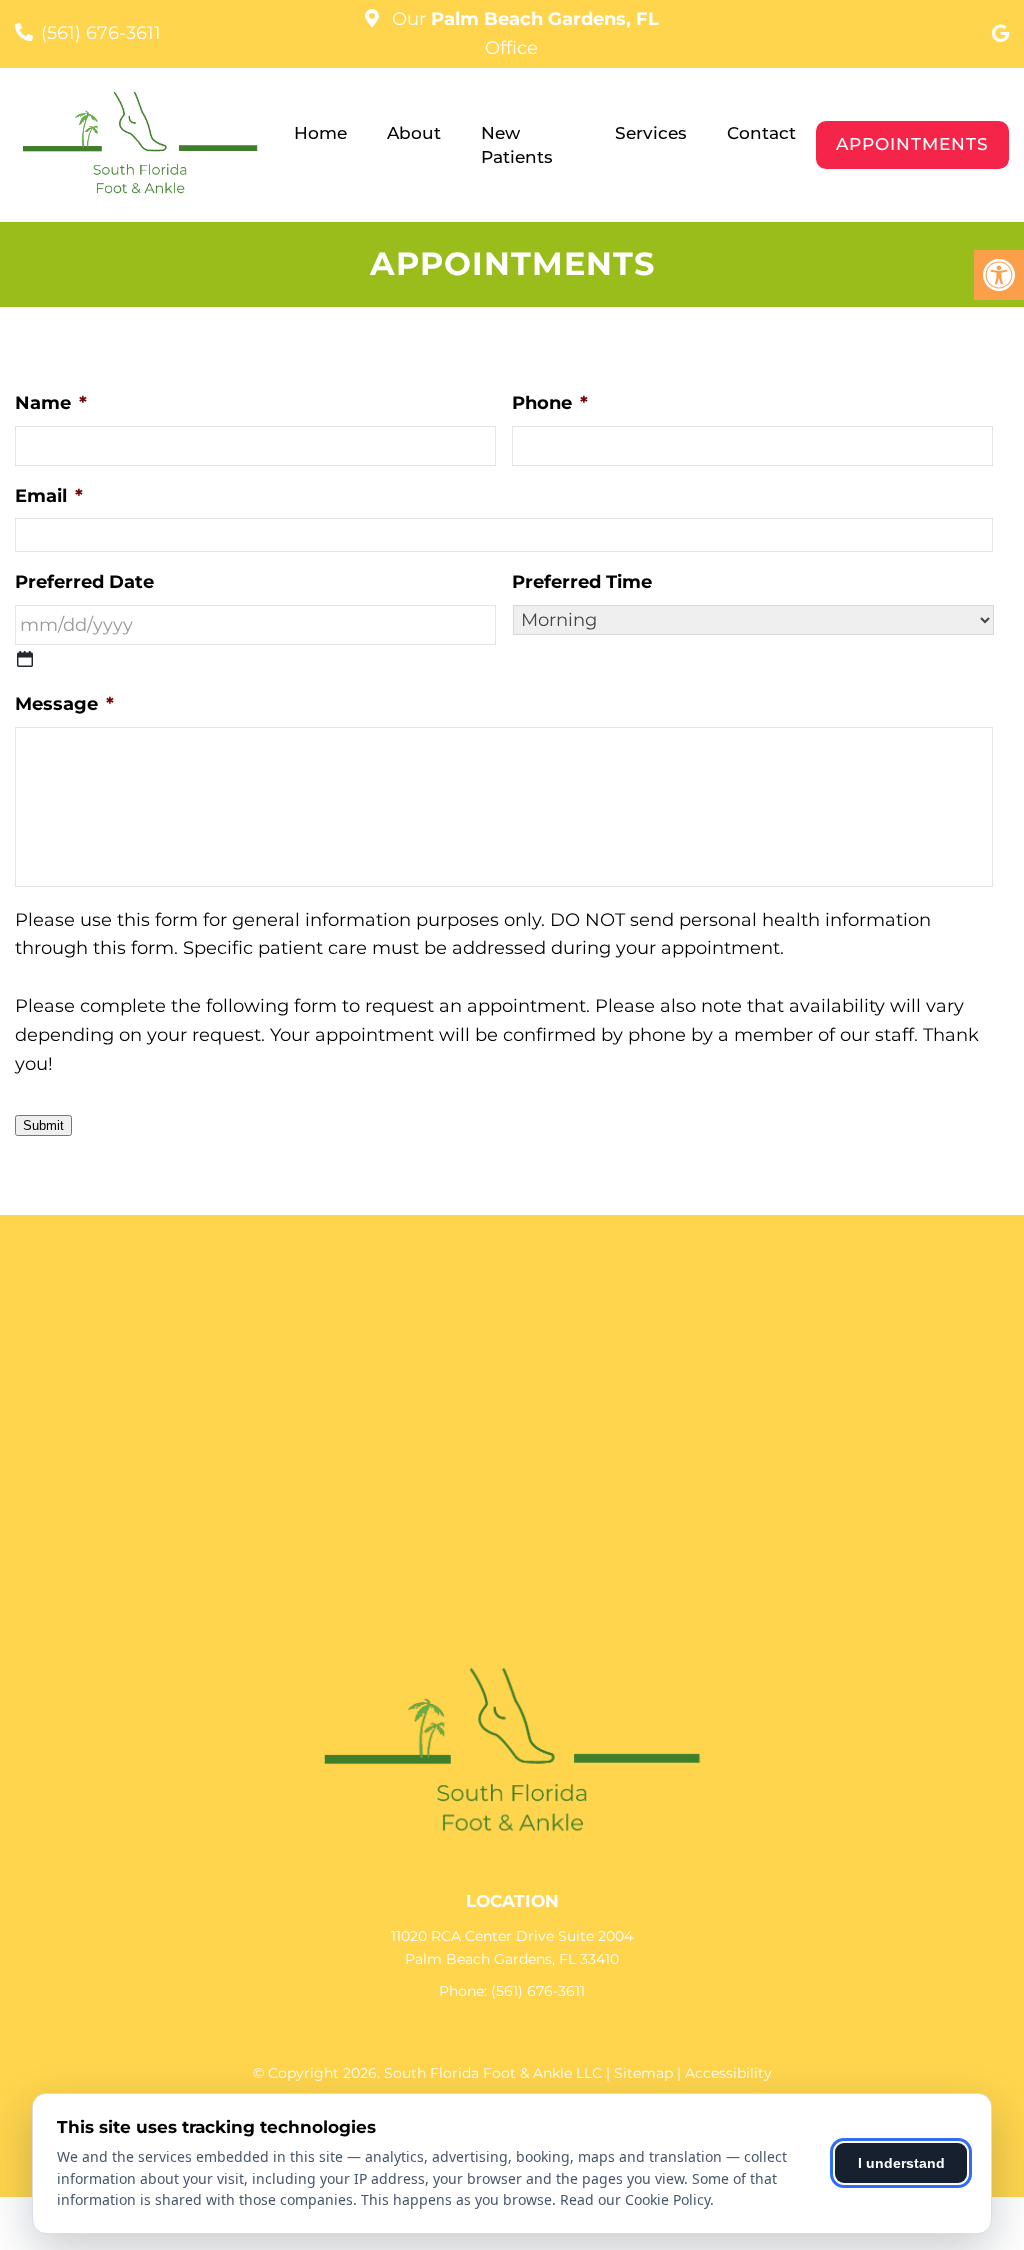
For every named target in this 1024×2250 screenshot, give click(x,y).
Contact (761, 133)
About (414, 133)
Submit (43, 1125)
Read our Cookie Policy (635, 2199)
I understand (901, 2163)
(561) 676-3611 (101, 33)
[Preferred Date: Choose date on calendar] (25, 659)
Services (651, 133)
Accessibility (728, 2073)
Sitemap (643, 2073)
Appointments (912, 144)
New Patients (517, 145)
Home (320, 133)
